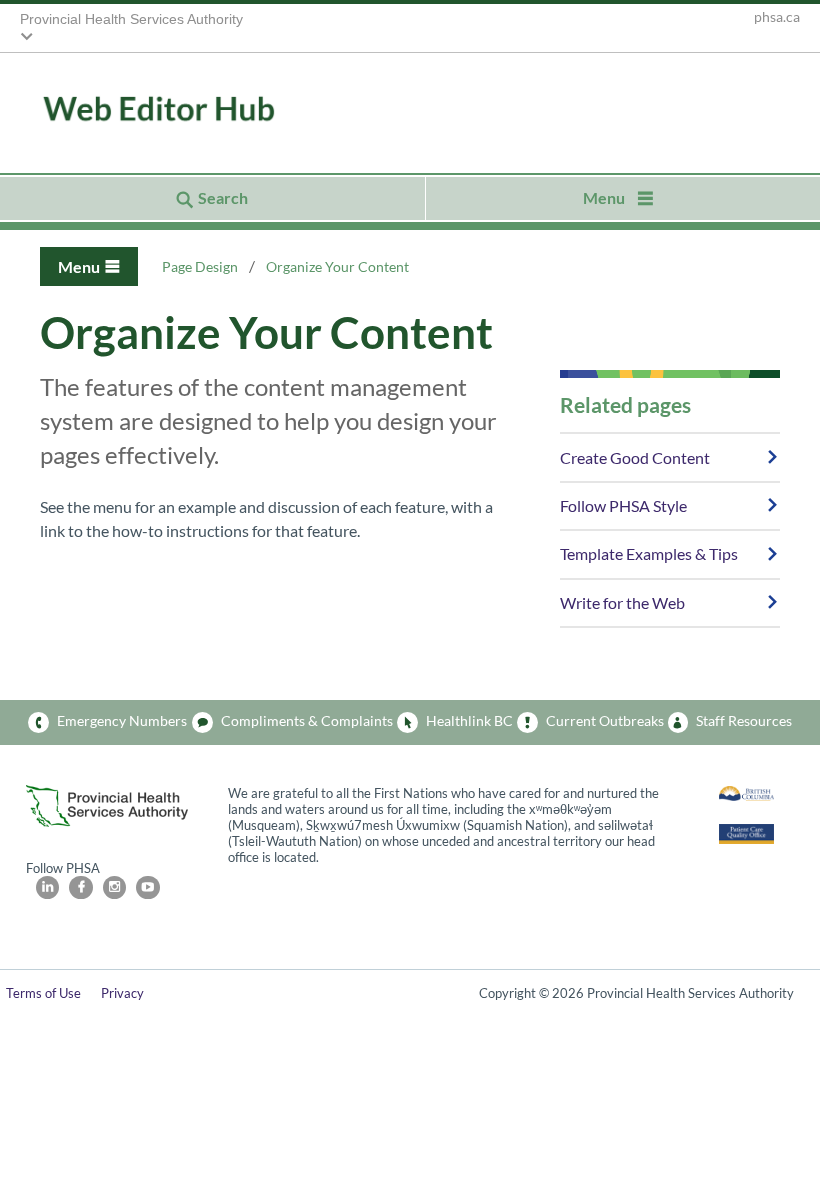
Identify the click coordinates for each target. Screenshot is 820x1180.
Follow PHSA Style (623, 505)
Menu (79, 266)
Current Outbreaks (605, 721)
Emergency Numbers (122, 721)
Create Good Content (635, 457)
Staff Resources (744, 721)
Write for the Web (622, 602)
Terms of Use (43, 993)
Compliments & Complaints (307, 721)
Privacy (122, 993)
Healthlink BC (469, 721)
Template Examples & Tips (649, 553)
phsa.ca (777, 17)
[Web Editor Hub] (130, 110)
